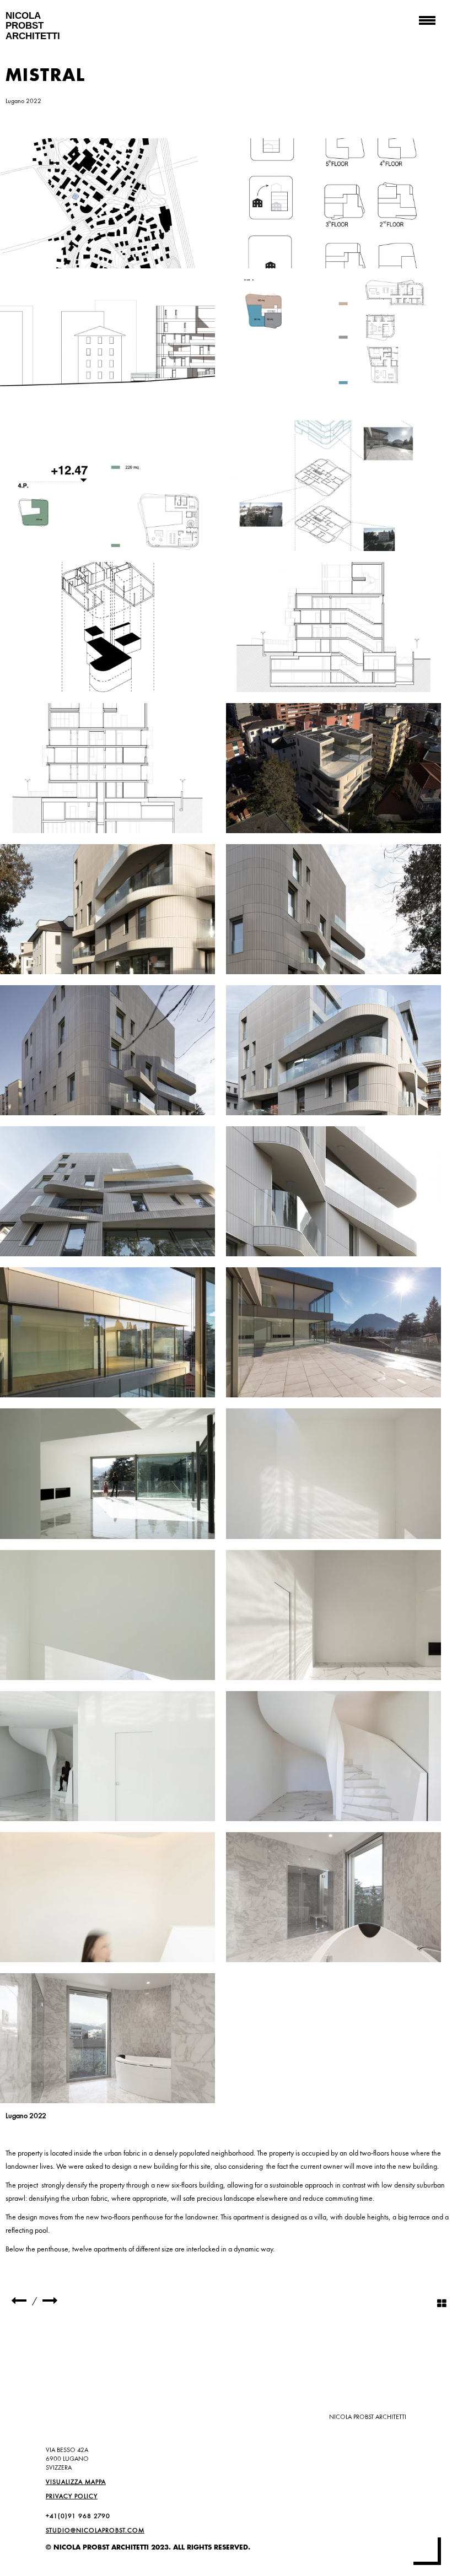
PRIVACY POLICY (72, 2496)
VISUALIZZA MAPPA (76, 2482)
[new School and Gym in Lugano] (50, 2301)
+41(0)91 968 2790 (78, 2516)
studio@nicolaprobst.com (95, 2530)
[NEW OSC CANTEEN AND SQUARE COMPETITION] (19, 2301)
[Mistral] (107, 203)
